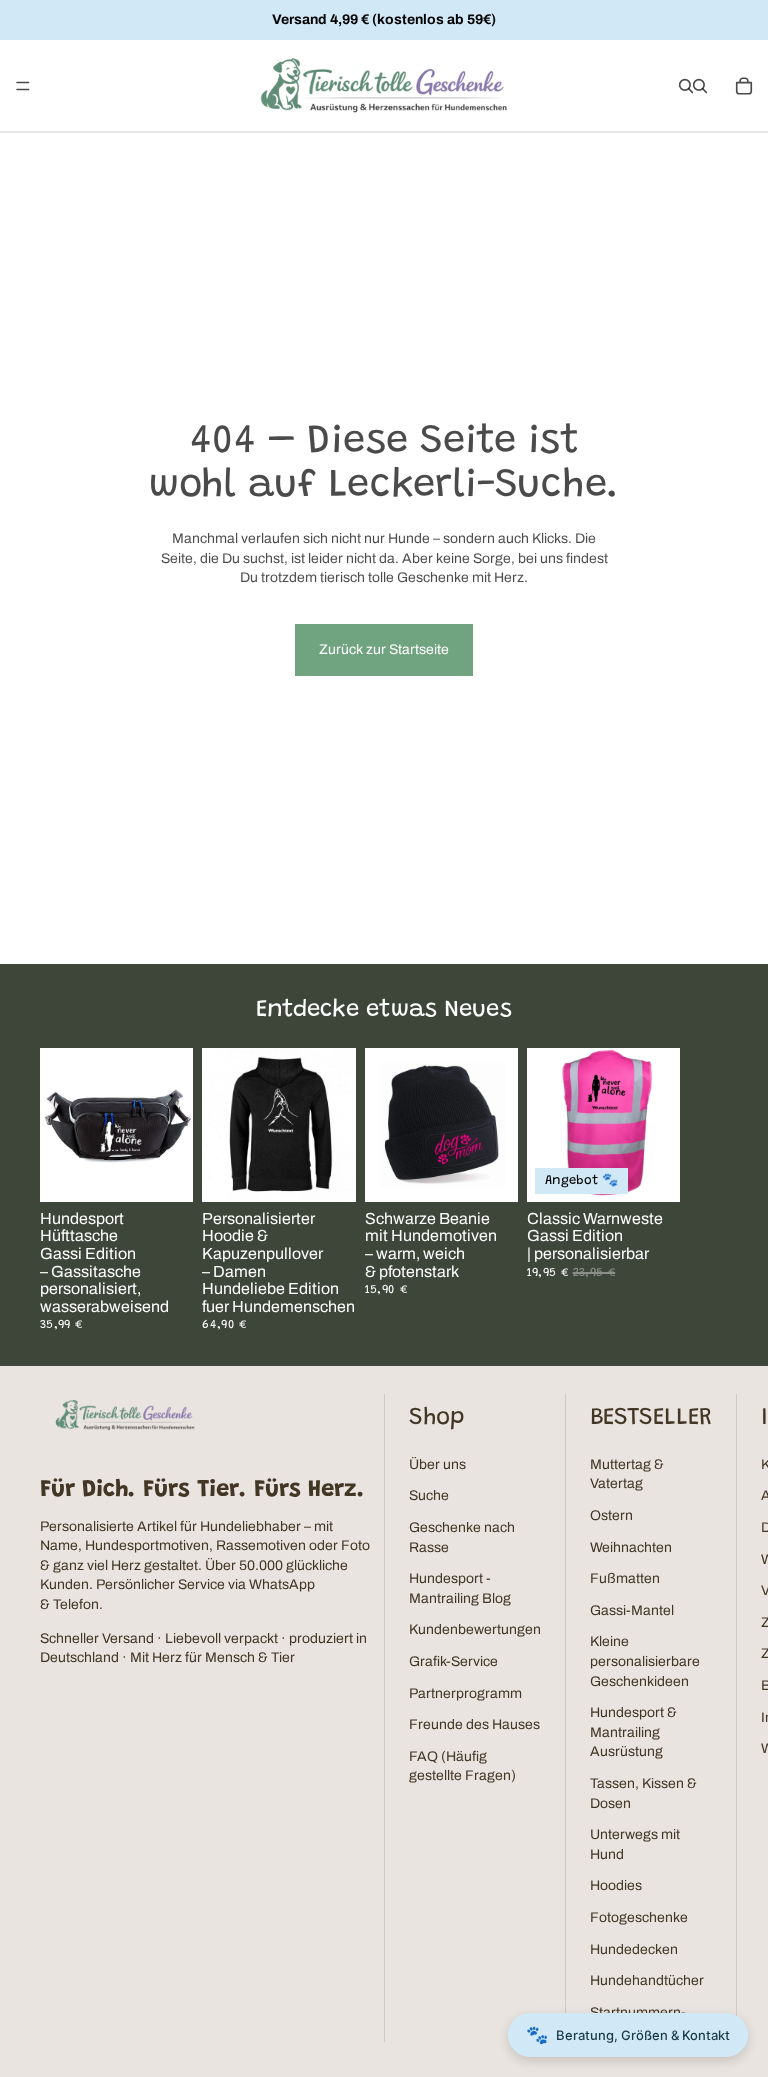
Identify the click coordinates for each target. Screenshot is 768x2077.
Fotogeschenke (639, 1917)
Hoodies (616, 1885)
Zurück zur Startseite (384, 649)
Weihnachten (631, 1547)
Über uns (437, 1464)
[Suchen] (686, 86)
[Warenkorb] (744, 86)
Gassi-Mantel (632, 1610)
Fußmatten (625, 1578)
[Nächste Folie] (704, 1190)
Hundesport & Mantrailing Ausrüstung (633, 1732)
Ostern (611, 1515)
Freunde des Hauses (474, 1724)
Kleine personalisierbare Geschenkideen (645, 1661)
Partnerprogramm (465, 1693)
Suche (429, 1495)
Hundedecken (634, 1949)
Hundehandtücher (647, 1980)
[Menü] (23, 86)
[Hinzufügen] (162, 1171)
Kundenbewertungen (475, 1629)
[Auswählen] (325, 1171)
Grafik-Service (453, 1661)
